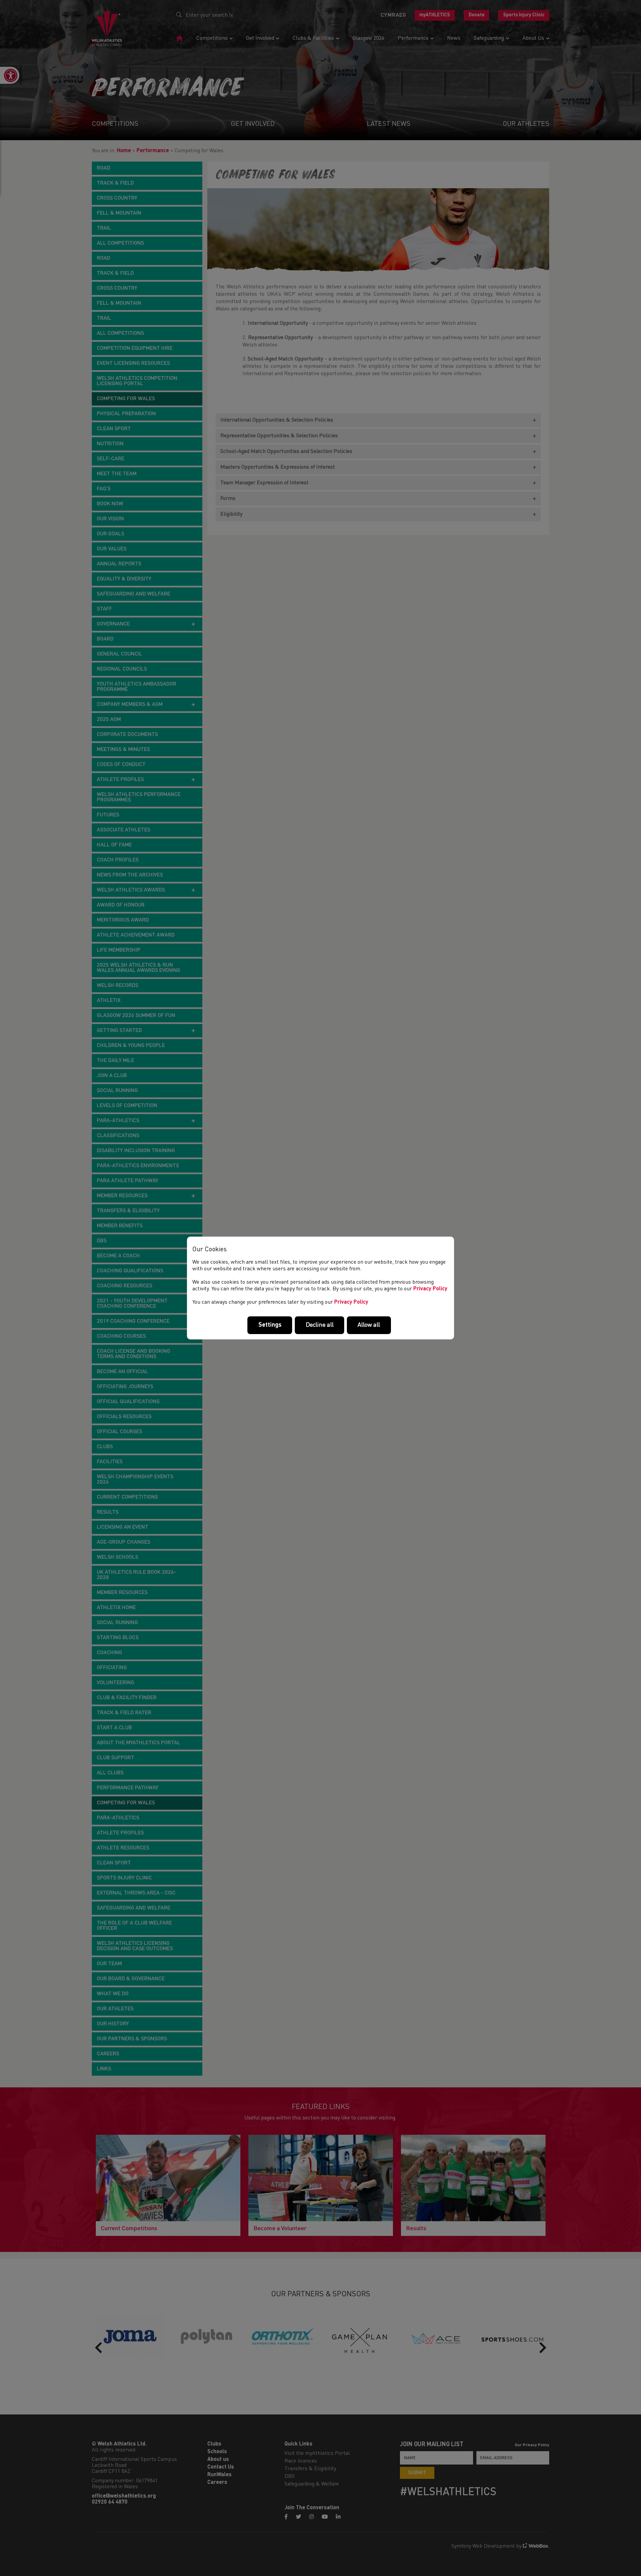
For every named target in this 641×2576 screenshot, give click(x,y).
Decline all (320, 1325)
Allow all (369, 1325)
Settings (270, 1325)
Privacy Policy (430, 1289)
